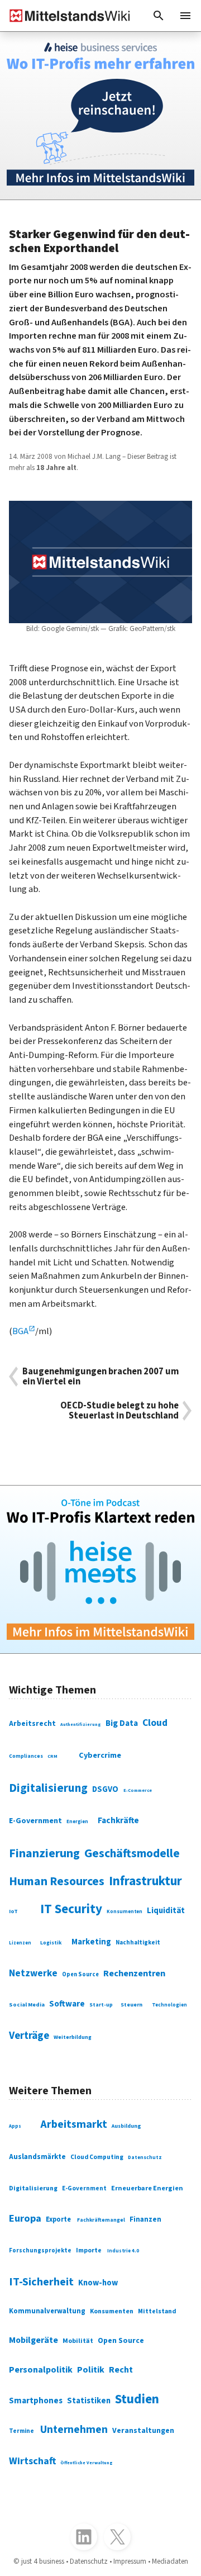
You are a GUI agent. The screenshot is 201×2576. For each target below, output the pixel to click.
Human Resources (57, 1882)
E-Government (35, 1821)
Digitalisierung (48, 1788)
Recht (121, 2370)
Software (67, 2004)
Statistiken (89, 2401)
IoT (13, 1911)
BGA (20, 1331)
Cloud (155, 1723)
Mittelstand (157, 2311)
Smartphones (36, 2401)
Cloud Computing (97, 2157)
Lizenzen (20, 1943)
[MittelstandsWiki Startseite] (65, 16)
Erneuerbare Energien (147, 2188)
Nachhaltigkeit (138, 1942)
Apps (15, 2126)
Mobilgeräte (33, 2340)
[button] (159, 16)
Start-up (101, 2005)
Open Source (80, 1974)
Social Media (27, 2005)
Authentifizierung (81, 1725)
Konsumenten (125, 1912)
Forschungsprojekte (40, 2250)
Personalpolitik (41, 2370)
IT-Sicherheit (41, 2282)
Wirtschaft (32, 2461)
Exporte (58, 2219)
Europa (25, 2218)
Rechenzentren (134, 1973)
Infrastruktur (145, 1881)
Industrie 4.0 (123, 2251)
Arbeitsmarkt (74, 2124)
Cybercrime (100, 1755)
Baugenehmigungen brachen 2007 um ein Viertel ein (100, 1377)
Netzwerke (33, 1973)
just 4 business (43, 2561)
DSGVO (105, 1789)
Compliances (26, 1756)
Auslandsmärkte (37, 2157)
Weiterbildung (73, 2037)
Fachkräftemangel (101, 2220)
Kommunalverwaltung (47, 2311)
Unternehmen (74, 2430)
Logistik (51, 1943)
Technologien (169, 2005)
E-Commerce (138, 1790)
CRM (52, 1756)
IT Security (71, 1909)
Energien (77, 1822)
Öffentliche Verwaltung (87, 2463)
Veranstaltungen (143, 2431)
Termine (21, 2431)
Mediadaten (170, 2561)
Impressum (130, 2561)
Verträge (29, 2036)
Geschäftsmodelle (132, 1854)
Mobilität (78, 2341)
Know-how (98, 2283)
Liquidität (166, 1911)
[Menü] (185, 16)
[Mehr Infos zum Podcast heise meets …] (100, 1569)
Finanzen (145, 2219)
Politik (91, 2370)
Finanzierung (44, 1854)
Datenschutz (145, 2158)
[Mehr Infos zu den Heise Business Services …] (100, 116)
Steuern (131, 2005)
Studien (137, 2399)
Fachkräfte (118, 1820)
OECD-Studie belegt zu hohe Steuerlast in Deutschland (119, 1411)
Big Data (122, 1723)
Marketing (91, 1942)
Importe (89, 2250)
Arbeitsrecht (32, 1723)
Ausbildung (126, 2126)
